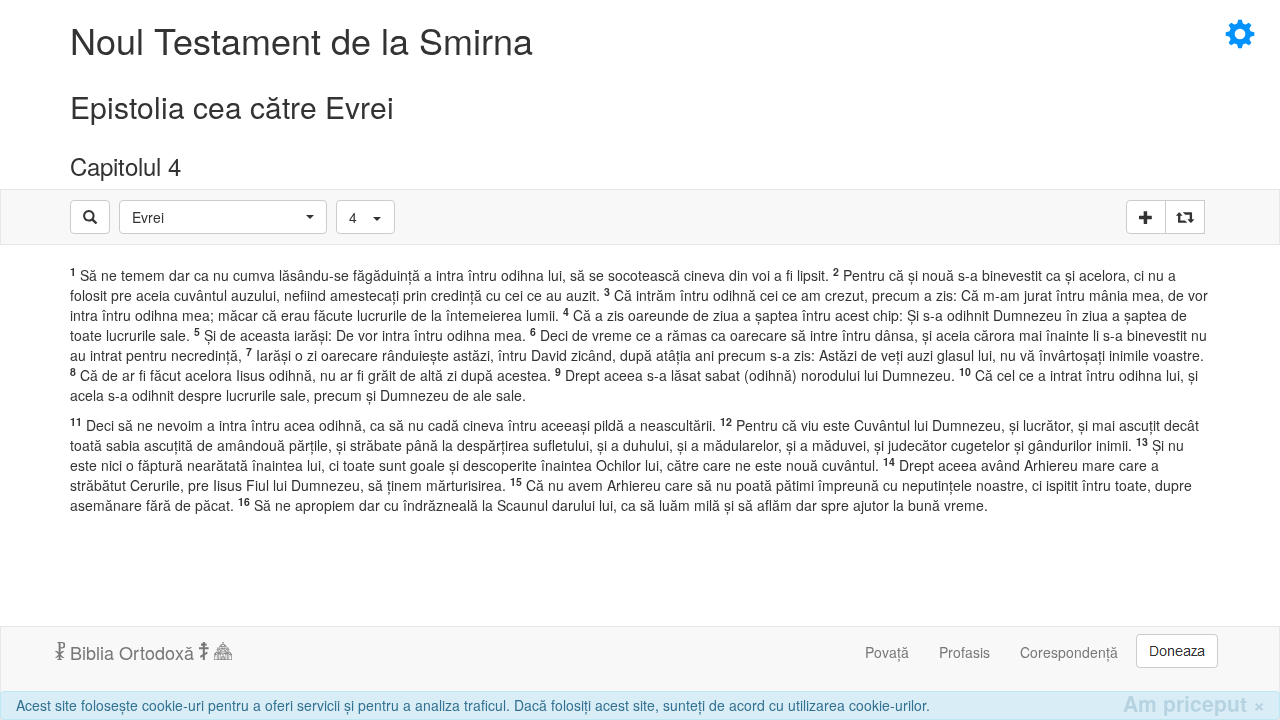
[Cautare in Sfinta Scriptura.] (90, 217)
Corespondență (1069, 652)
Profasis (964, 652)
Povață (887, 652)
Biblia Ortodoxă (132, 652)
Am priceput (1194, 703)
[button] (223, 217)
